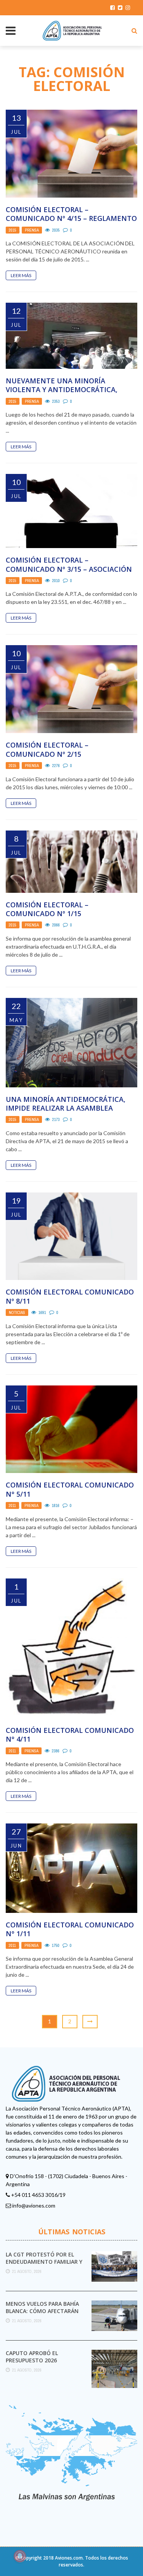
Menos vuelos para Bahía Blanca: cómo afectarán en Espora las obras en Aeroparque (42, 2314)
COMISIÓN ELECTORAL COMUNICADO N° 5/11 (70, 1489)
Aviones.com (69, 2558)
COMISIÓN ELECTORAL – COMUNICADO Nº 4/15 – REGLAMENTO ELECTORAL (71, 218)
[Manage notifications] (20, 2556)
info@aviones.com (34, 2205)
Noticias (17, 1312)
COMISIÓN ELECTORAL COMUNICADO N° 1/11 (70, 1929)
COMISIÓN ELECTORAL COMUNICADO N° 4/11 (70, 1735)
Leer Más (21, 275)
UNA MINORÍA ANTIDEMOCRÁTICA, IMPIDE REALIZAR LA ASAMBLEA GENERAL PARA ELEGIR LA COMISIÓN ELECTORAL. (68, 1113)
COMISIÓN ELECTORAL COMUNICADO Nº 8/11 (70, 1296)
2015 (13, 230)
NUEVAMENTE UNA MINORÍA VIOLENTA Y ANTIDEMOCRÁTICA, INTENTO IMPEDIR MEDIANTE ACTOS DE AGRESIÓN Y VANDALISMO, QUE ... (69, 394)
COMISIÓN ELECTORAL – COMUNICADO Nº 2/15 (47, 749)
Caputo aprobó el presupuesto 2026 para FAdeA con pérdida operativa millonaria (40, 2363)
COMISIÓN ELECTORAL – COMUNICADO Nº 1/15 (47, 909)
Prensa (32, 230)
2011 (12, 1505)
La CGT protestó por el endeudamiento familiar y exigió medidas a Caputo (44, 2261)
